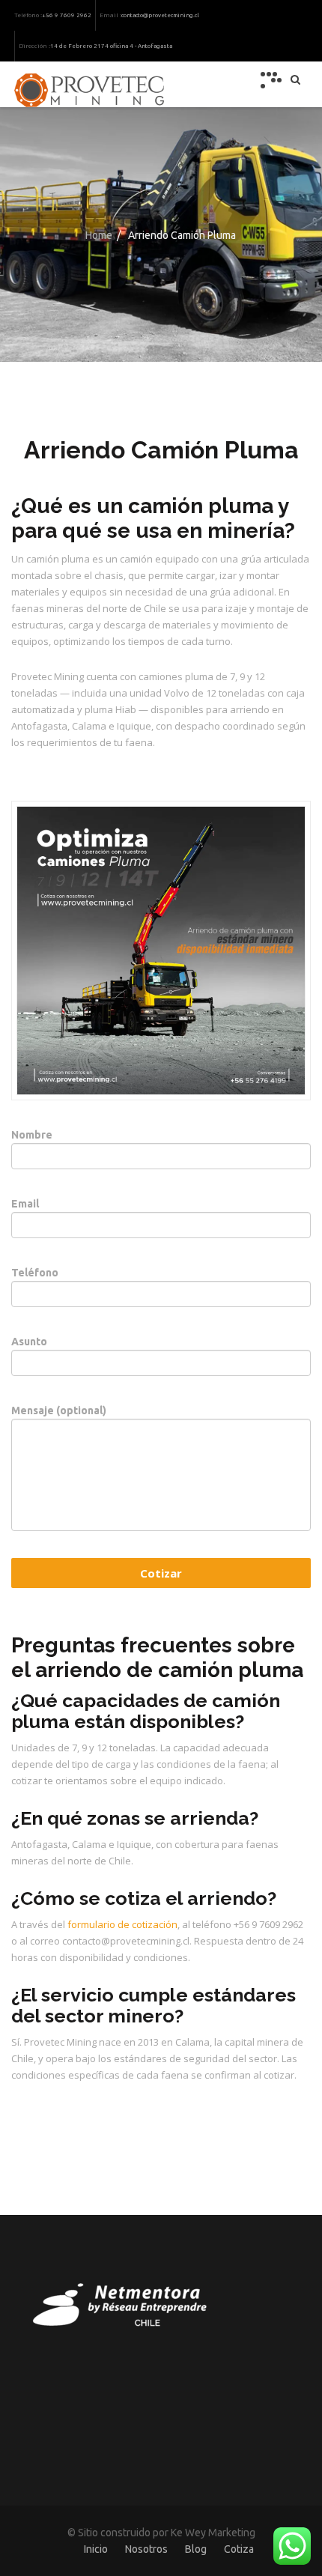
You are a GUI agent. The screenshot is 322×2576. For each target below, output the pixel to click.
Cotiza (239, 2549)
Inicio (96, 2549)
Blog (196, 2549)
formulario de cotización (122, 1924)
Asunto (29, 1342)
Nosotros (146, 2549)
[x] (271, 80)
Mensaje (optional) (59, 1410)
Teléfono (35, 1273)
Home (99, 235)
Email (25, 1204)
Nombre (32, 1135)
